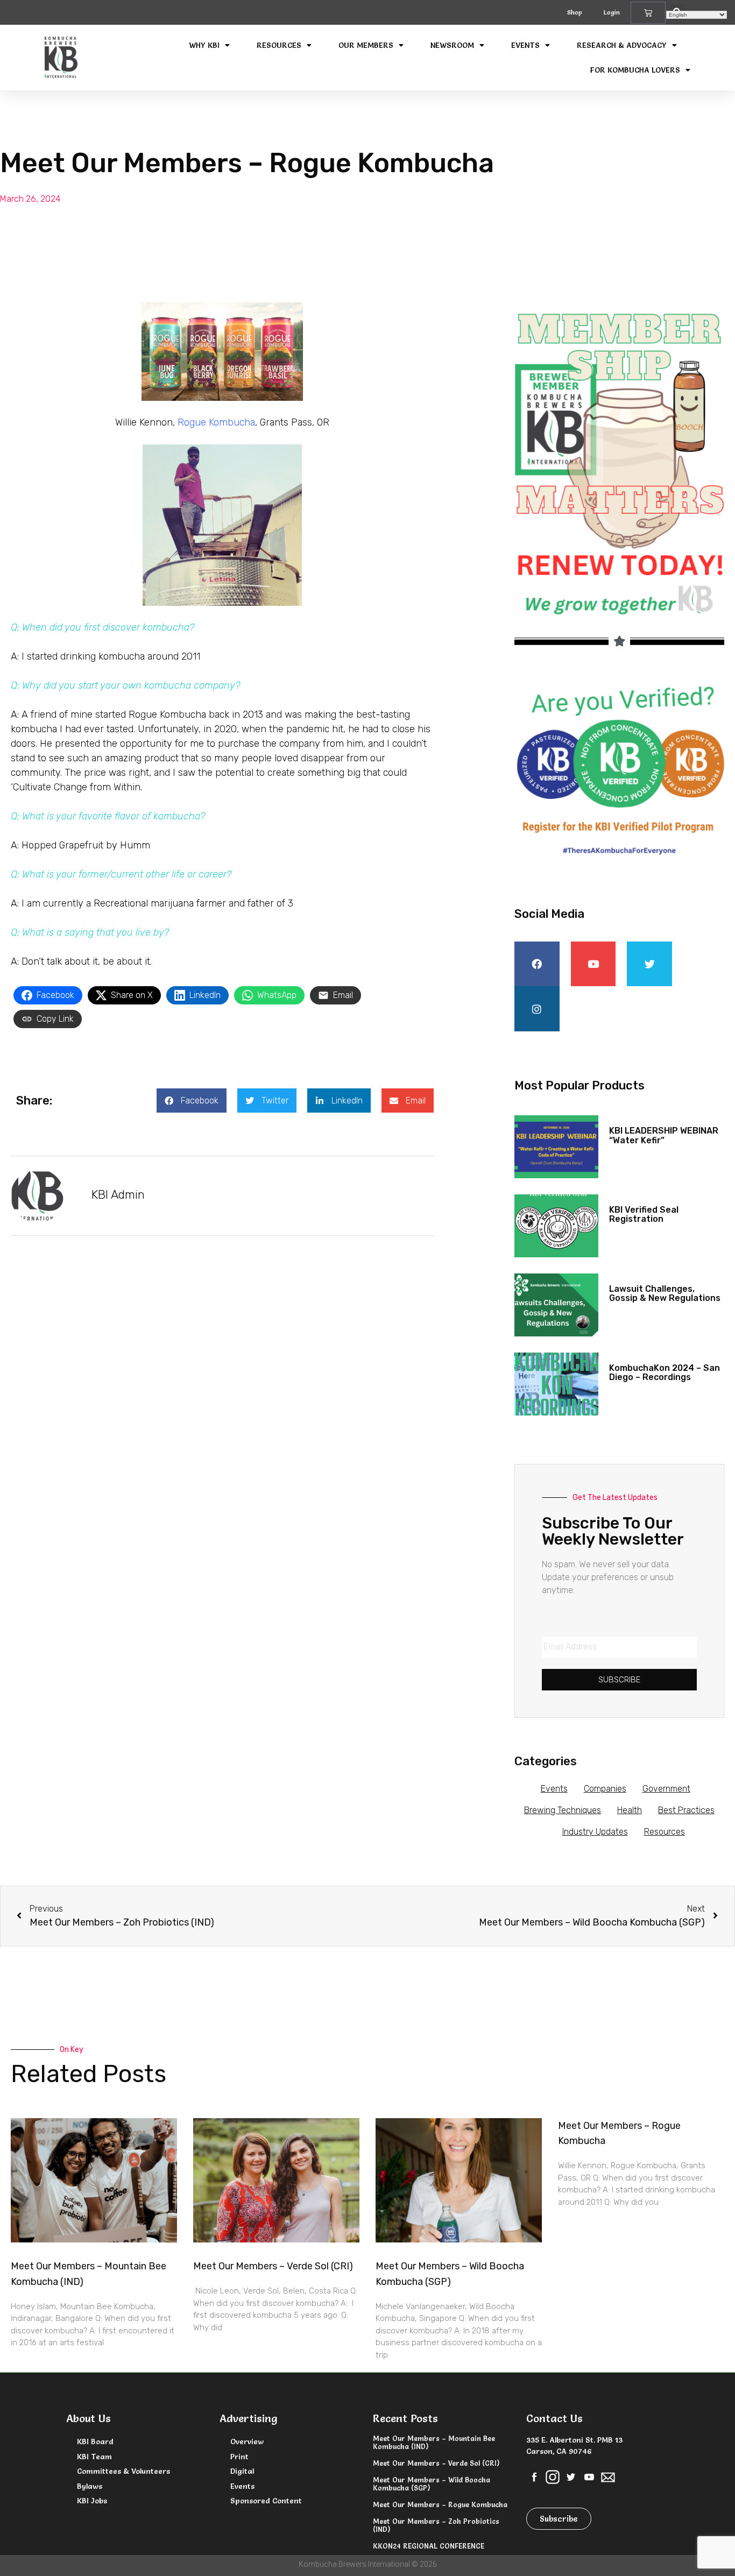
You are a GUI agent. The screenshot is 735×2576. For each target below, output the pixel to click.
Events (525, 45)
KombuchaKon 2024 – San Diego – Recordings (665, 1373)
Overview (247, 2441)
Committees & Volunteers (123, 2471)
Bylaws (90, 2486)
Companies (605, 1789)
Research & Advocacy (622, 45)
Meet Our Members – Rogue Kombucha (440, 2504)
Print (239, 2457)
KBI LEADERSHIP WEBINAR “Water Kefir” (664, 1135)
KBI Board (95, 2441)
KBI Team (94, 2457)
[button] (192, 1101)
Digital (242, 2471)
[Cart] (648, 13)
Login (612, 12)
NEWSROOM (452, 45)
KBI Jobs (92, 2501)
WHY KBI (204, 45)
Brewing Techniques (563, 1810)
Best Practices (686, 1810)
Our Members (366, 45)
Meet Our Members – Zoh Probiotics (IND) (436, 2525)
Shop (575, 12)
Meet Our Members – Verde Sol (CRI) (273, 2266)
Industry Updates (595, 1832)
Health (630, 1810)
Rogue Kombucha (216, 422)
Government (666, 1789)
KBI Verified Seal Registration (644, 1215)
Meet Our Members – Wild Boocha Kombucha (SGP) (432, 2483)
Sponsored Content (266, 2501)
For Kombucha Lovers (635, 70)
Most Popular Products (579, 1085)
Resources (279, 45)
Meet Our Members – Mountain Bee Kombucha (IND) (434, 2442)
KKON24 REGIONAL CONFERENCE (429, 2546)
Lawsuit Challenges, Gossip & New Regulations (665, 1294)
